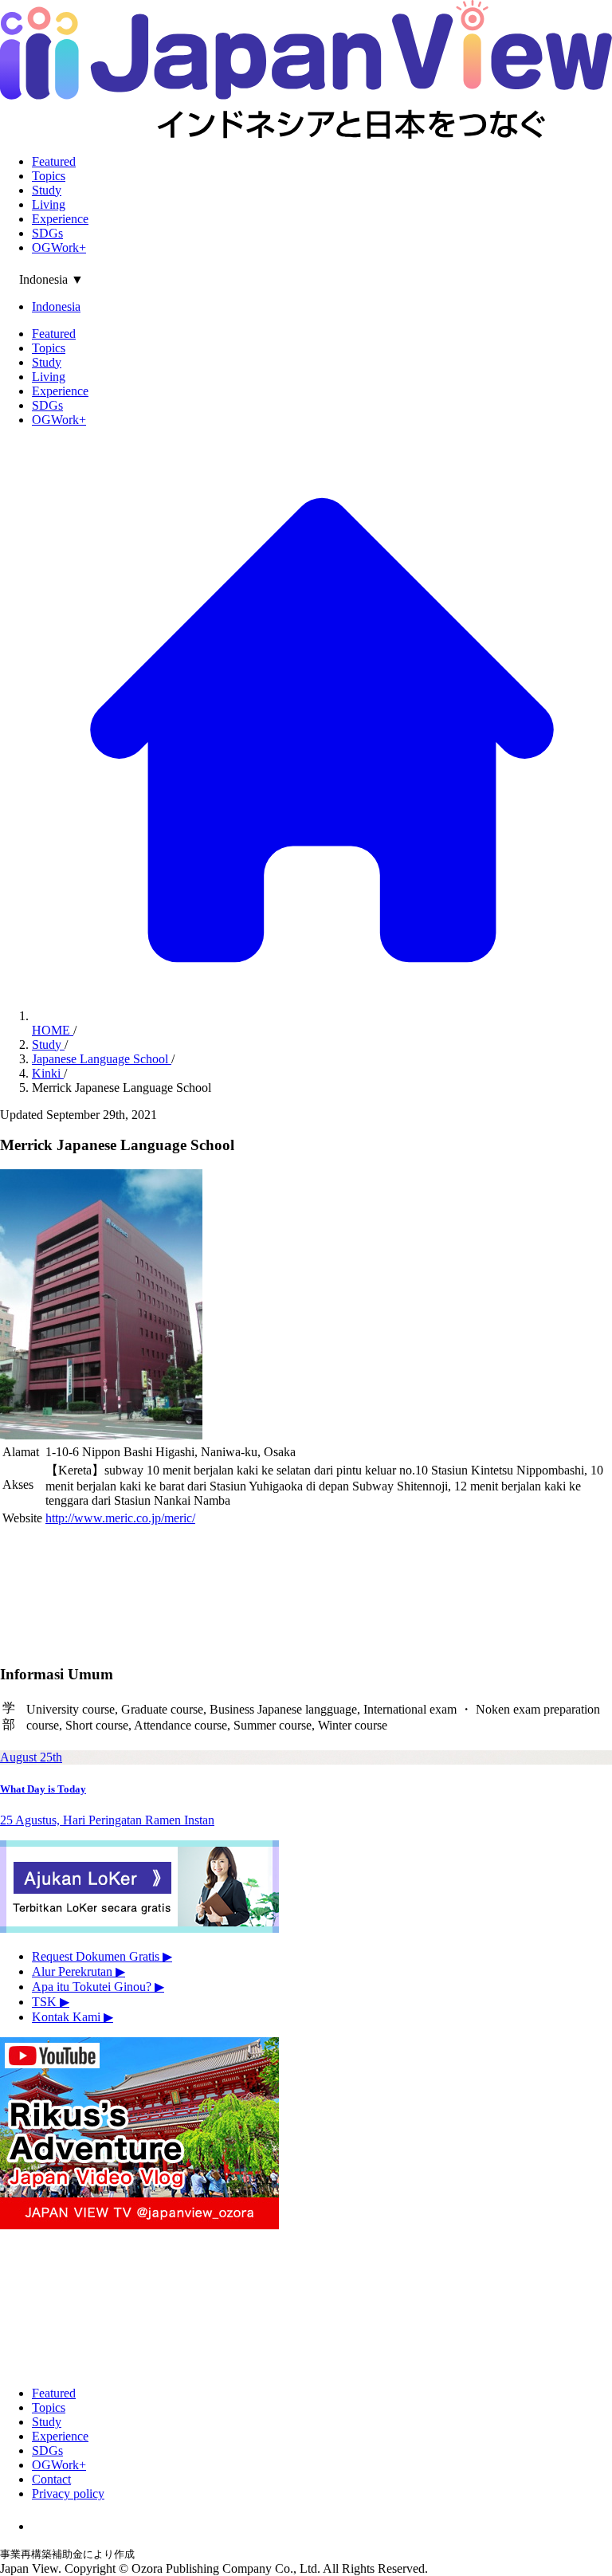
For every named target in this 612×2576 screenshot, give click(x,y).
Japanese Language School (102, 1059)
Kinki (48, 1073)
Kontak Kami (73, 2017)
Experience (60, 219)
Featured (54, 161)
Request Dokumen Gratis (102, 1956)
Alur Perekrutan (78, 1971)
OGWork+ (59, 247)
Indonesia (56, 306)
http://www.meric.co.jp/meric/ (120, 1518)
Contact (51, 2479)
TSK (51, 2002)
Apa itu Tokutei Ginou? (98, 1987)
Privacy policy (68, 2494)
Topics (49, 176)
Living (49, 204)
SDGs (47, 233)
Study (47, 190)
